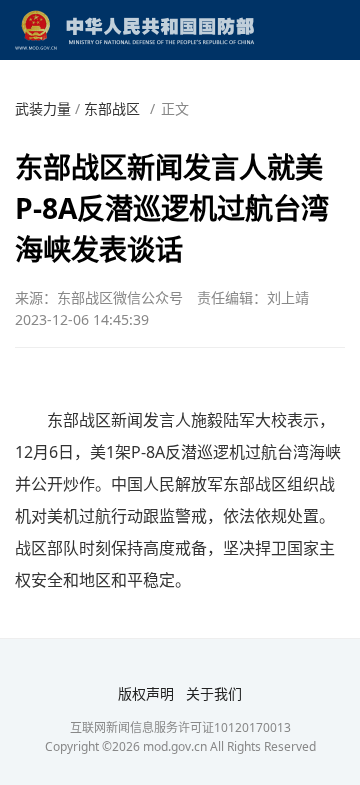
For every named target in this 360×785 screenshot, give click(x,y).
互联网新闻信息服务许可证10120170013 (180, 727)
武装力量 (43, 108)
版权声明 (146, 693)
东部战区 (112, 108)
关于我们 (214, 693)
